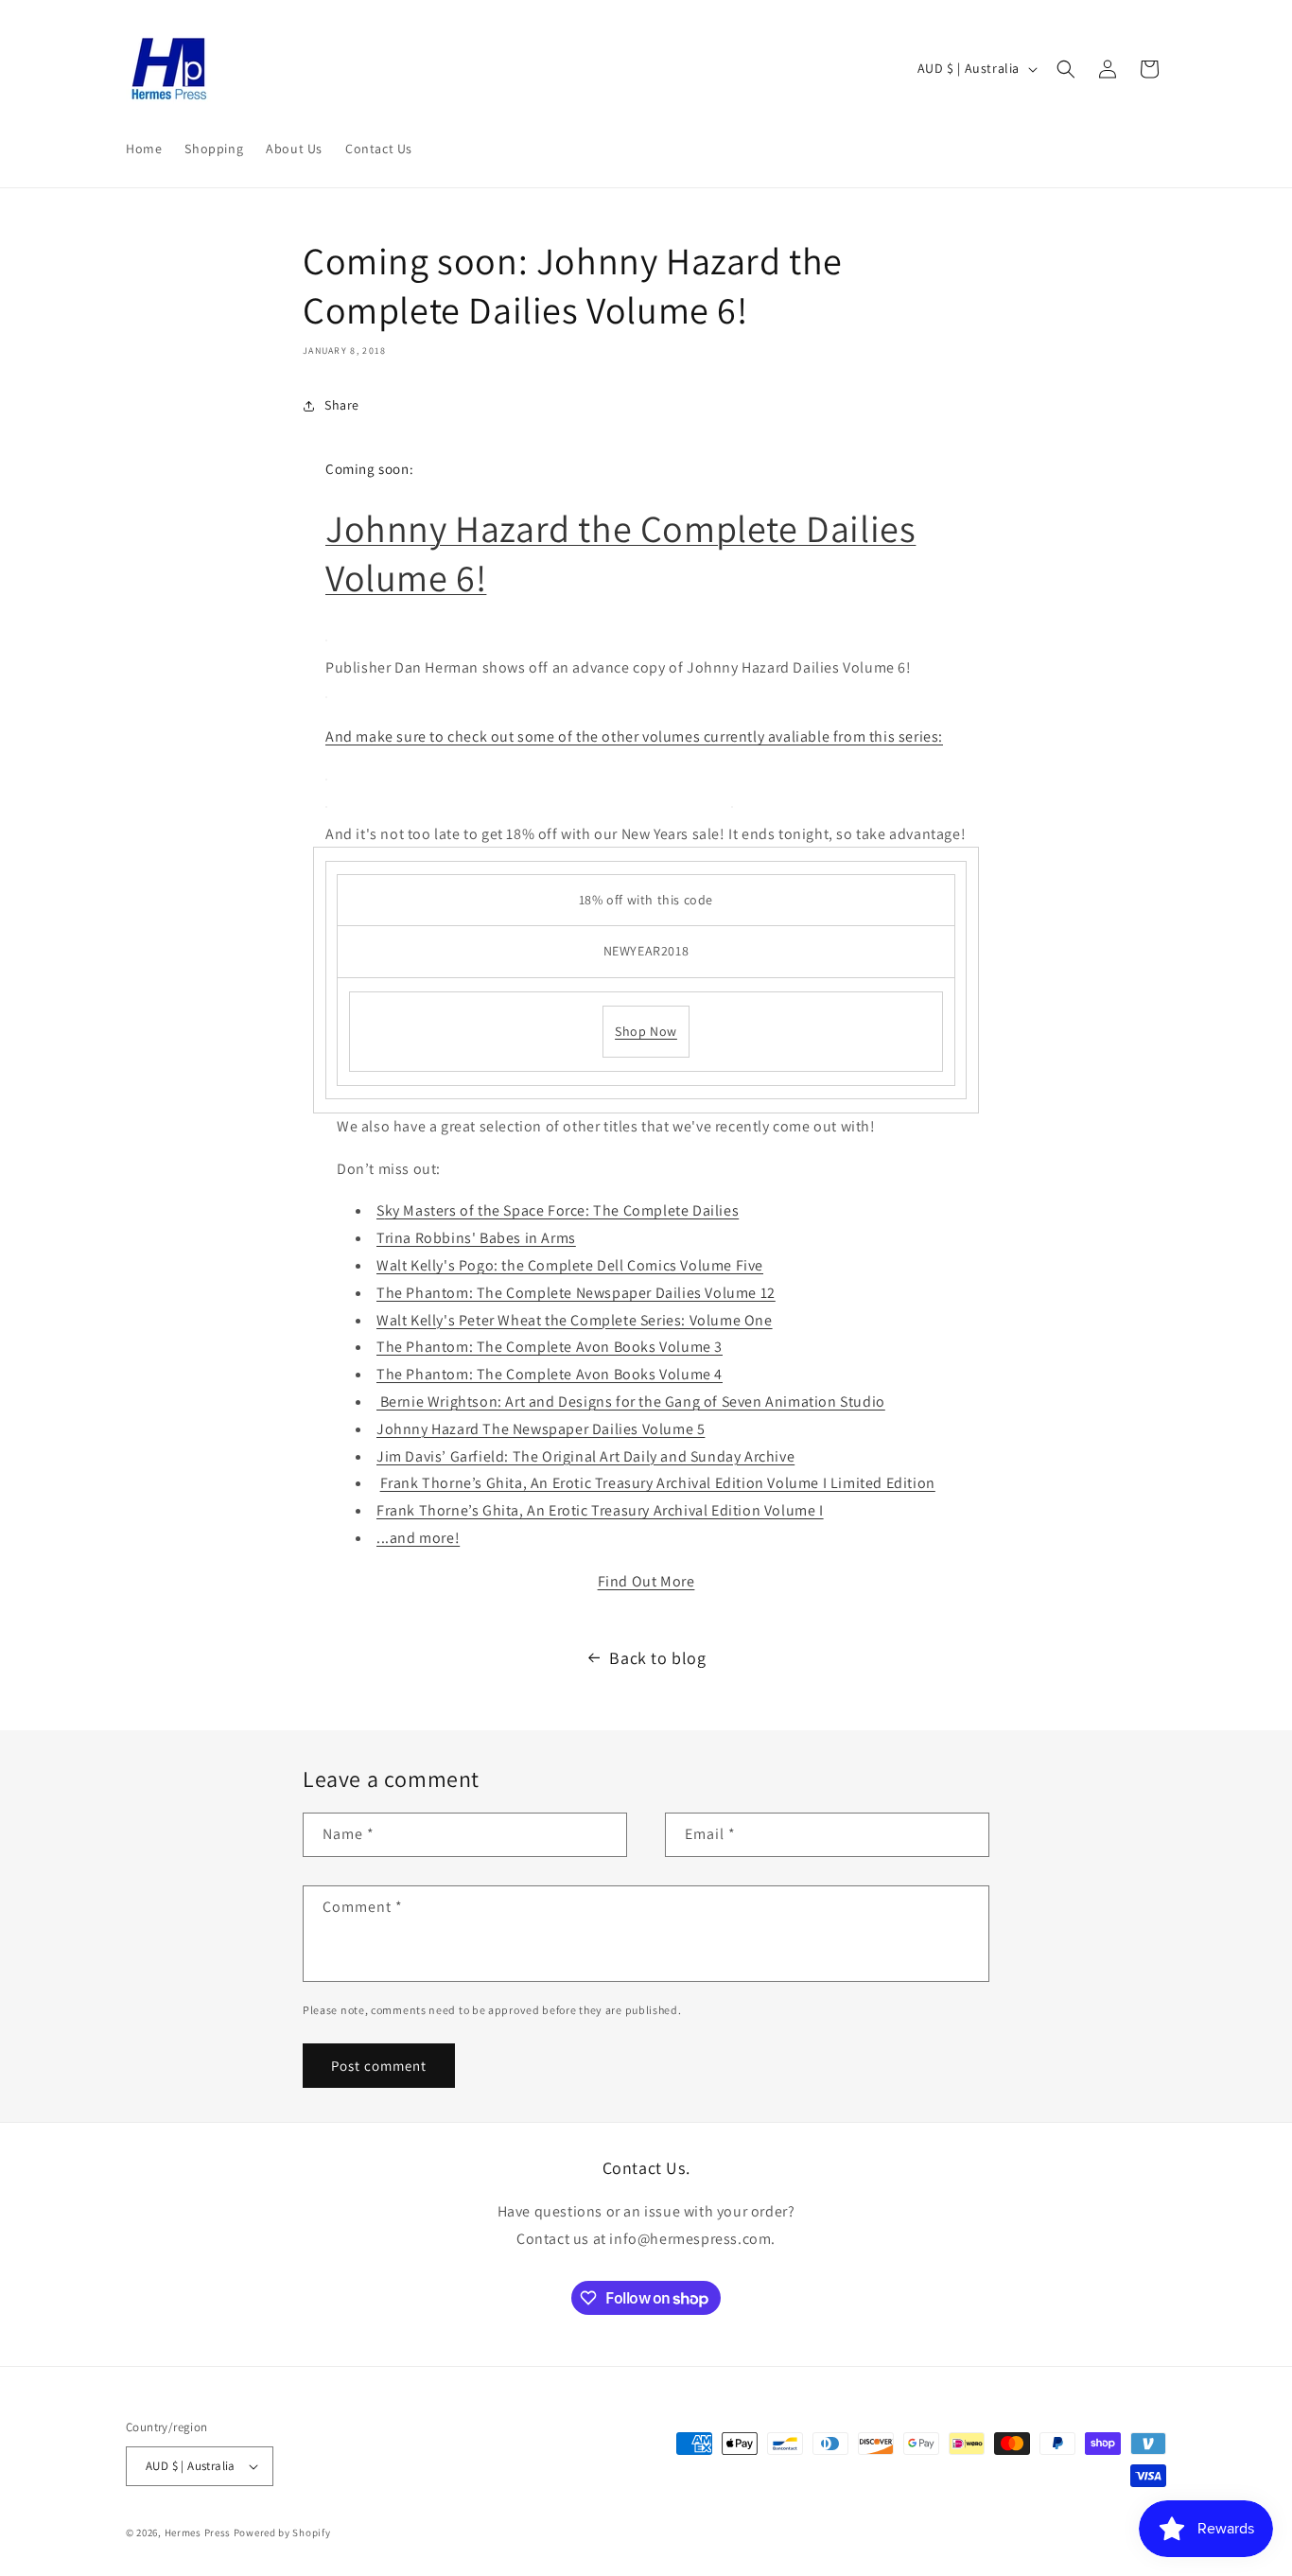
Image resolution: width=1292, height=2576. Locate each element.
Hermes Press (198, 2532)
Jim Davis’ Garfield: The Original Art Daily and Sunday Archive (585, 1456)
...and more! (418, 1538)
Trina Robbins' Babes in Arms (476, 1238)
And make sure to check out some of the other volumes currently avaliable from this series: (634, 736)
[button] (1066, 69)
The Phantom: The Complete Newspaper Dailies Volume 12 (576, 1293)
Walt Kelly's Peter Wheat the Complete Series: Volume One (575, 1320)
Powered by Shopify (282, 2532)
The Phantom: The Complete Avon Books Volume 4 (550, 1374)
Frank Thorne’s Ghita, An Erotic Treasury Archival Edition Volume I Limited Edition (658, 1483)
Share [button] (342, 405)
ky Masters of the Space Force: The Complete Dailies (562, 1210)
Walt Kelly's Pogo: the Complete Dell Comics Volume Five (570, 1265)
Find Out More (646, 1581)
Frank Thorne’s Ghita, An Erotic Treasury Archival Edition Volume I (600, 1510)
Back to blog (657, 1658)
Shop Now (646, 1031)
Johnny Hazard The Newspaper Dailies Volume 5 (541, 1429)
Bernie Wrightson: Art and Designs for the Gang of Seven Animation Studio (631, 1402)
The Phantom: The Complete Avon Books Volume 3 (550, 1347)
